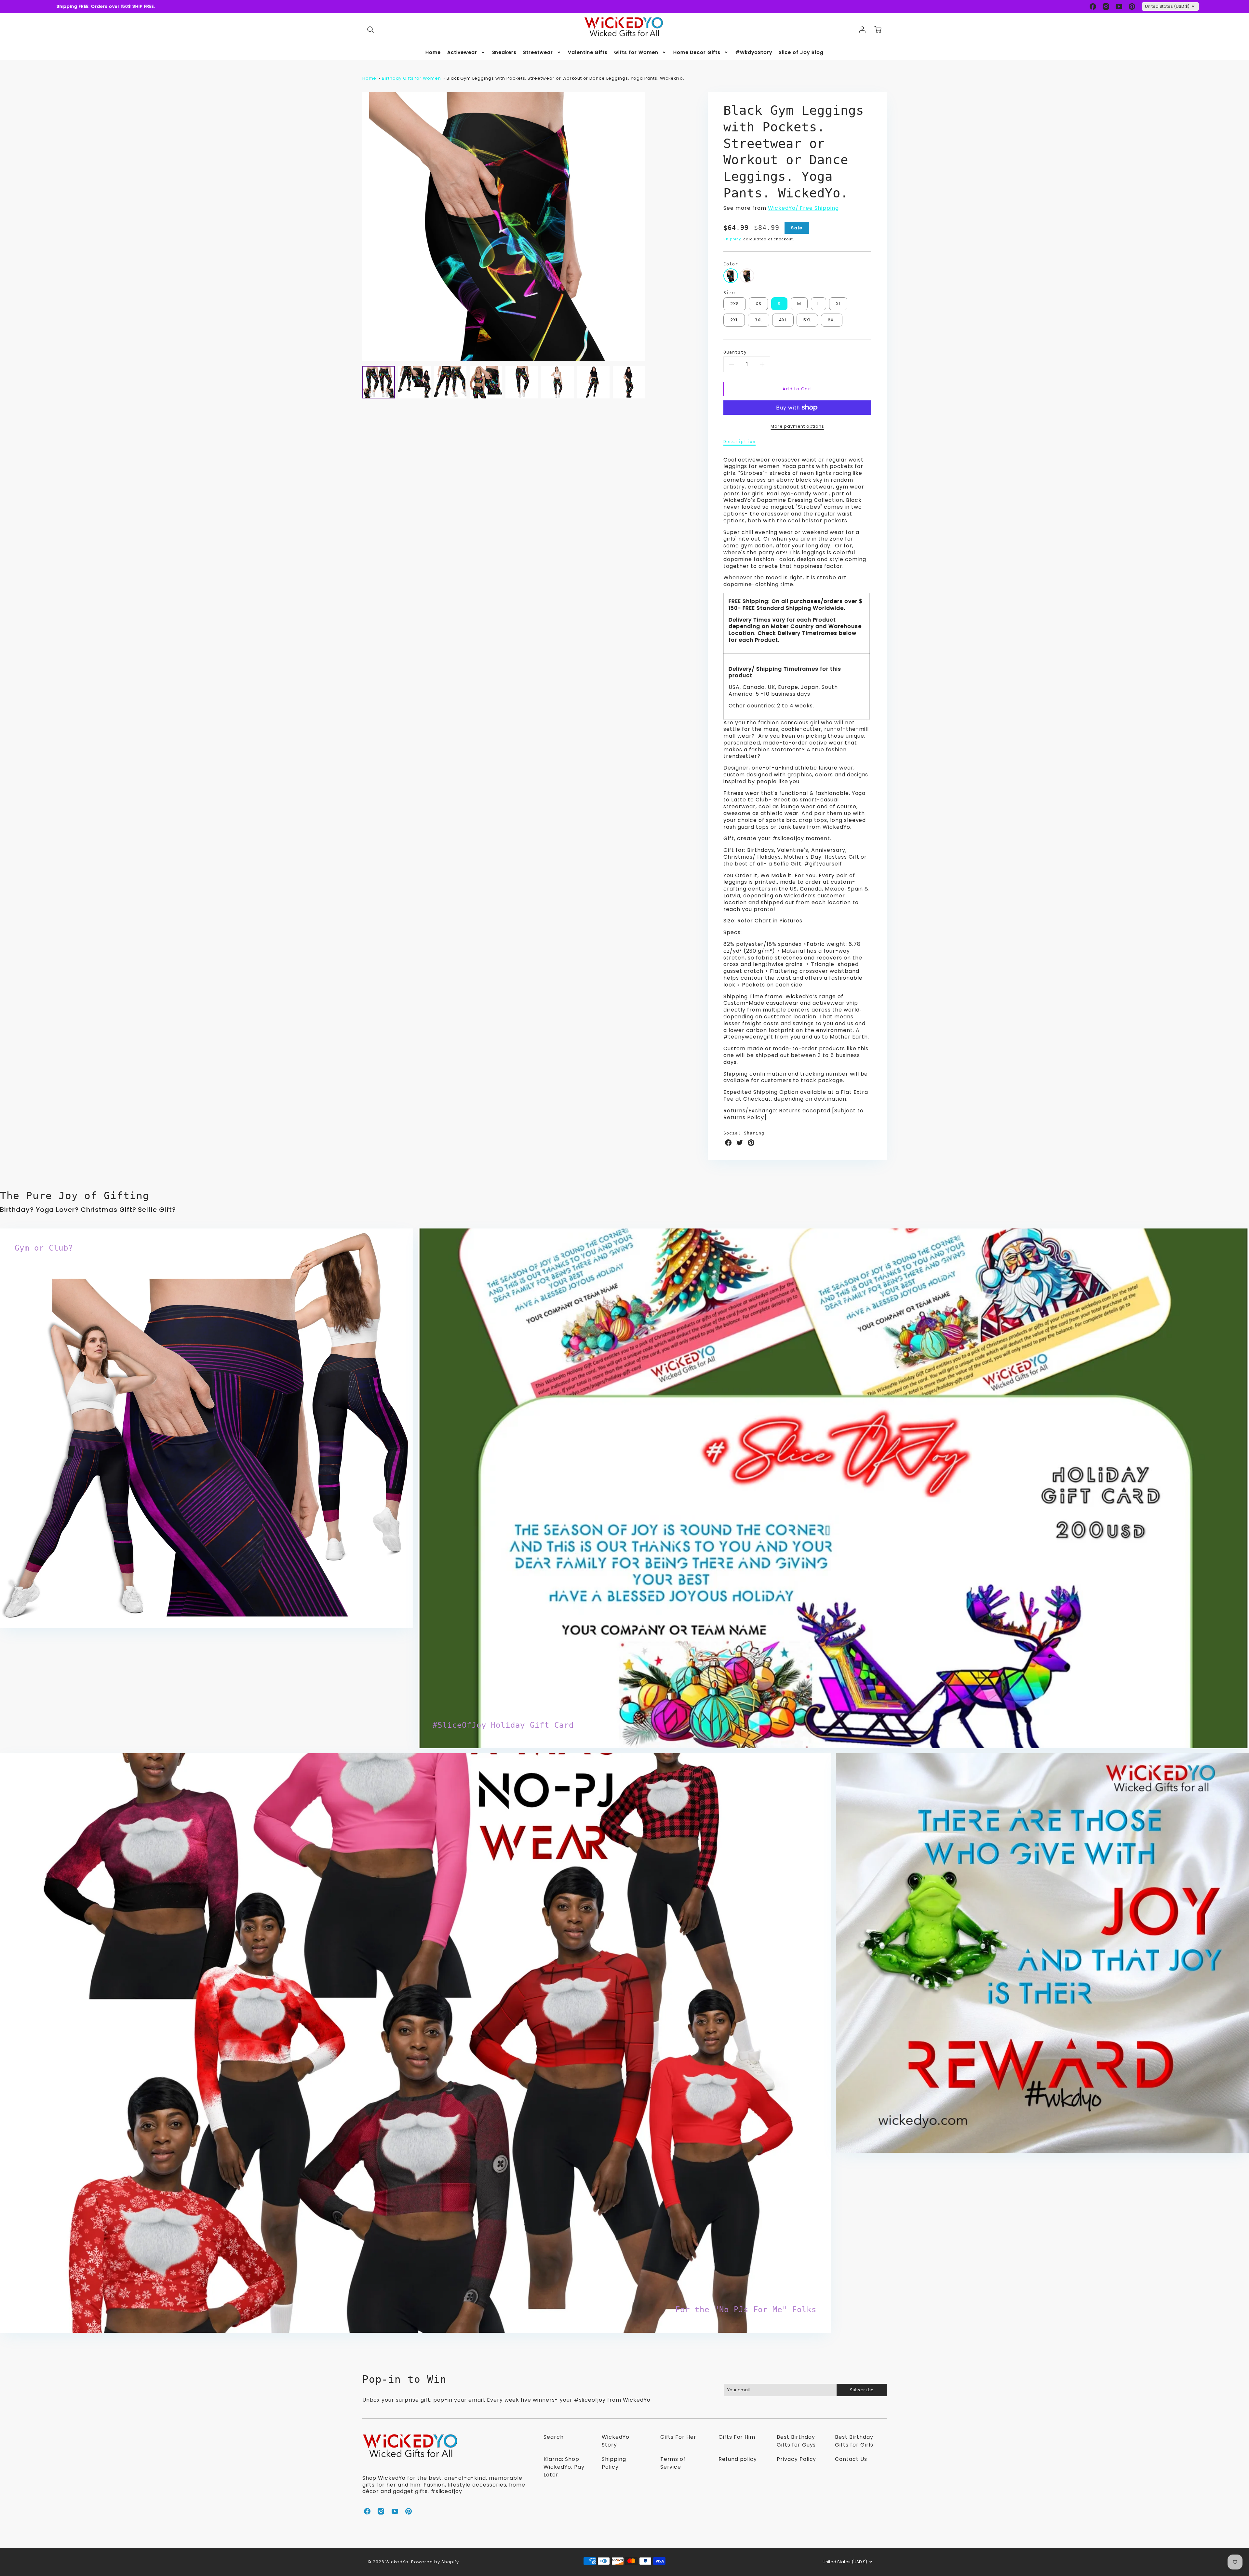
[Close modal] (1228, 2508)
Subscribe (1161, 2533)
